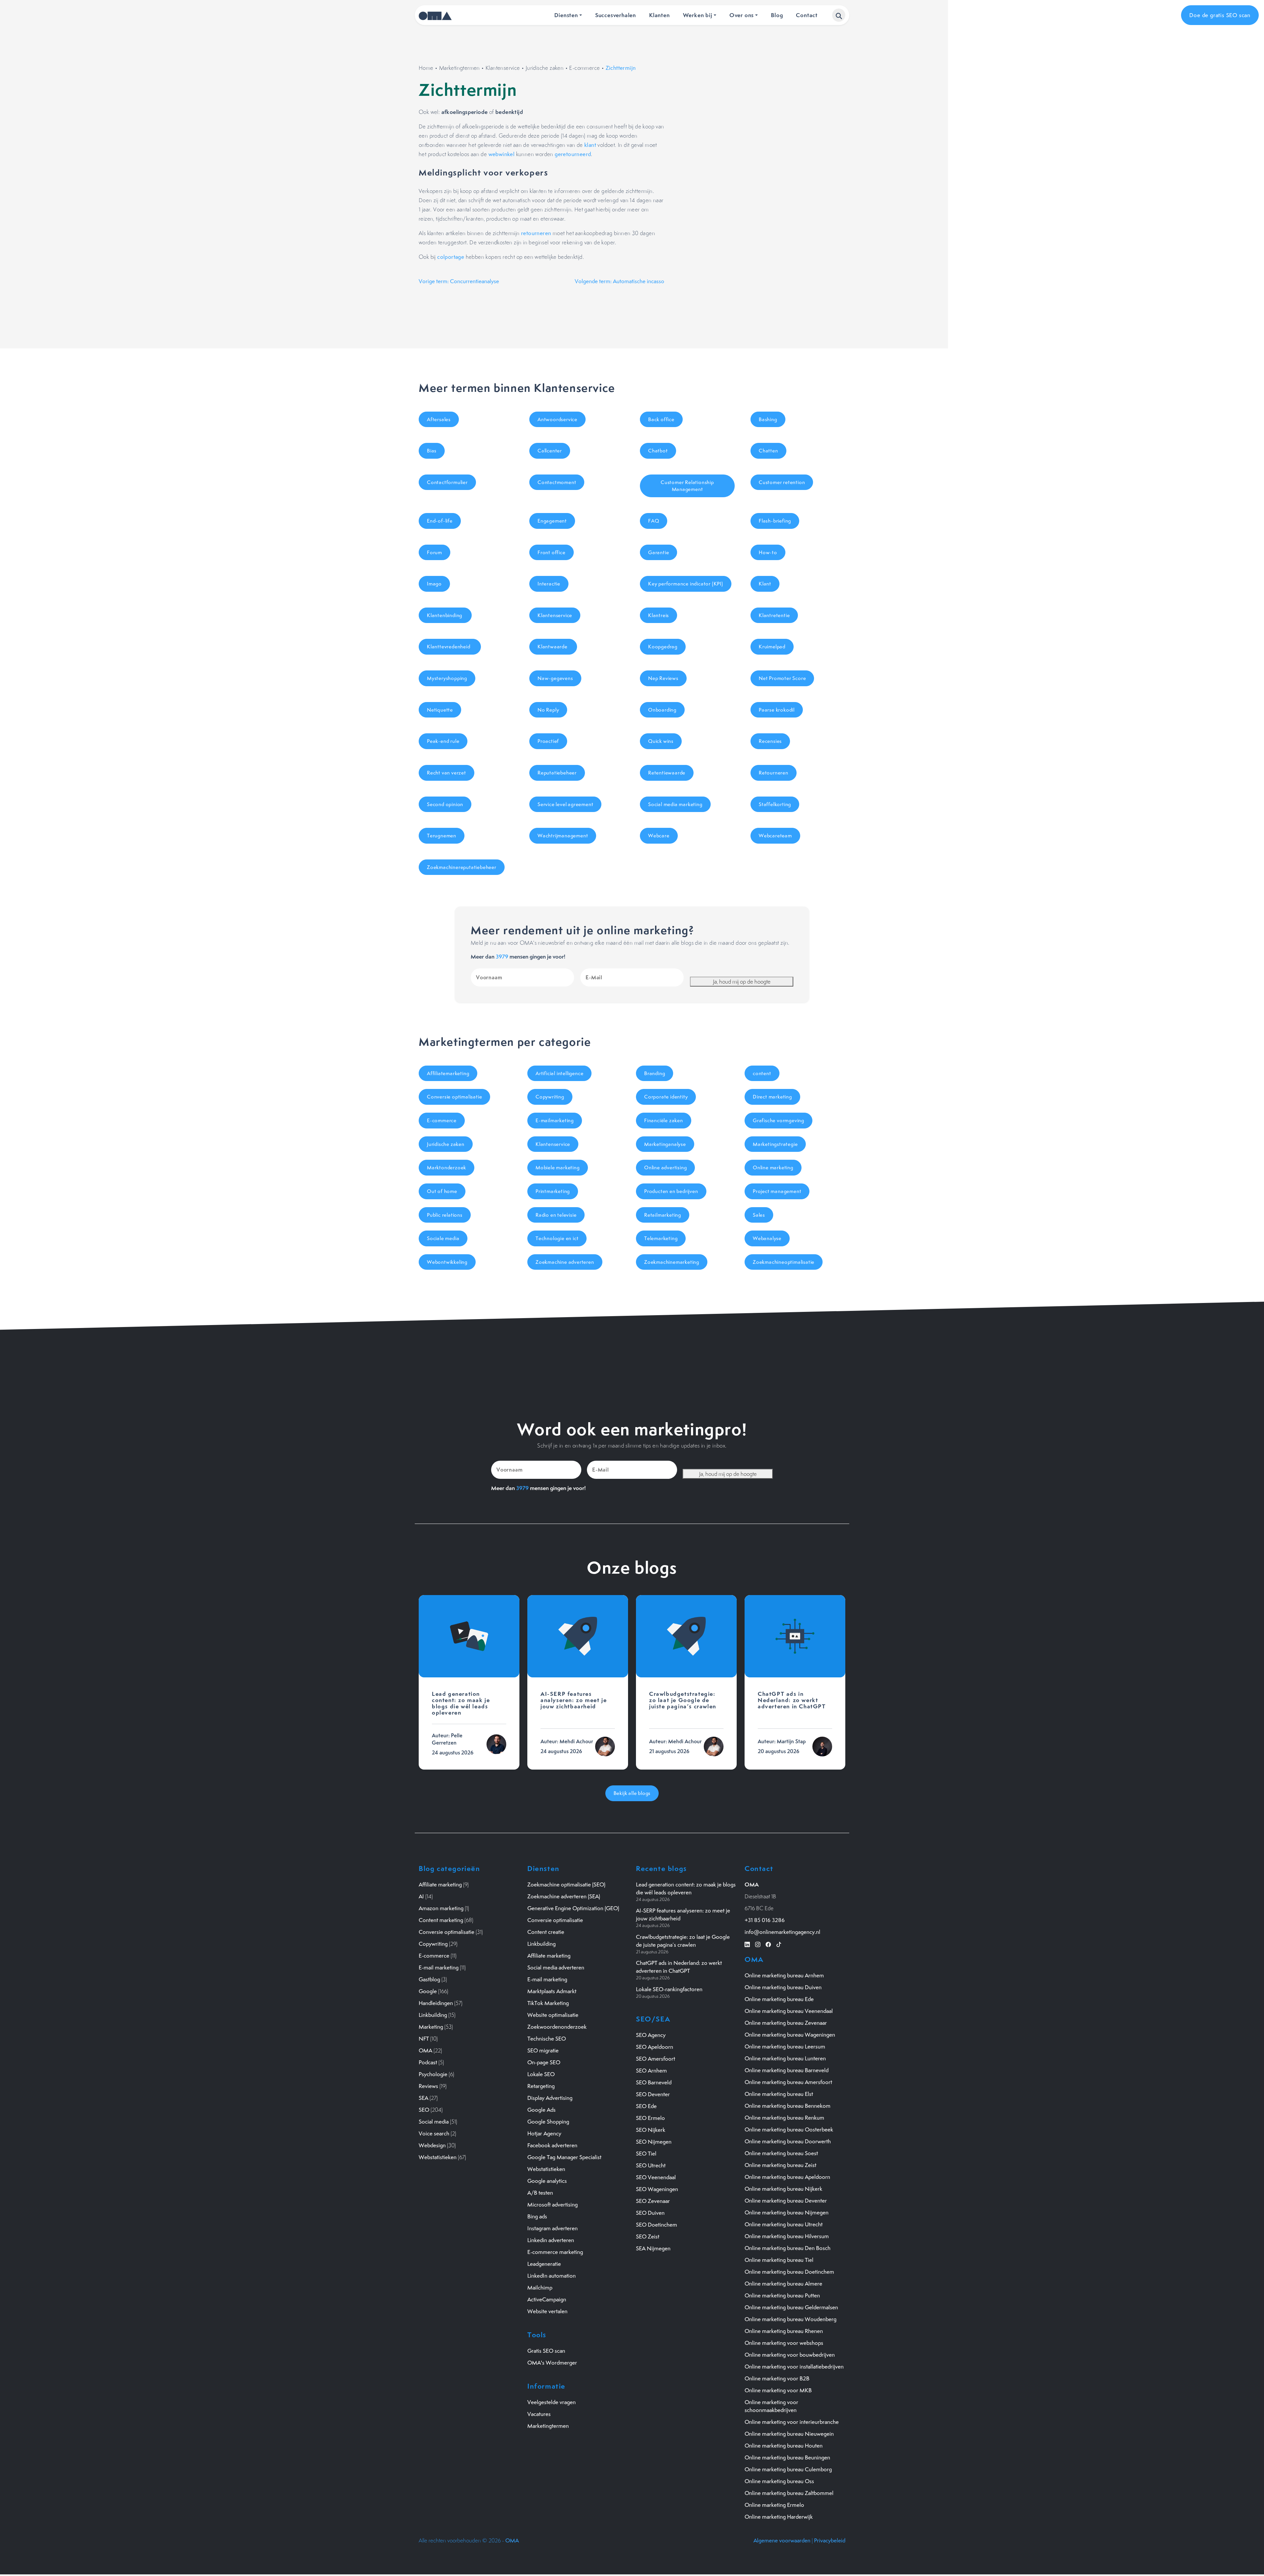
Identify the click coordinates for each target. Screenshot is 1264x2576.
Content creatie (546, 1932)
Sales (759, 1215)
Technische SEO (547, 2039)
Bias (432, 451)
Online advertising (665, 1167)
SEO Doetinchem (657, 2225)
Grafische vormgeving (778, 1120)
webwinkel (502, 154)
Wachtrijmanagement (563, 836)
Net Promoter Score (782, 678)
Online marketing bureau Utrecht (784, 2224)
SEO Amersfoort (656, 2059)
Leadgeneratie (544, 2264)
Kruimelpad (772, 647)
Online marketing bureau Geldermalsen (791, 2307)
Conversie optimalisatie (454, 1097)
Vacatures (539, 2414)
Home (426, 68)
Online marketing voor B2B (777, 2378)
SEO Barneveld (654, 2082)
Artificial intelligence (559, 1073)
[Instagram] (758, 1944)
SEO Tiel (646, 2154)
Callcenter (550, 451)
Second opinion (445, 804)
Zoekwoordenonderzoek (557, 2027)
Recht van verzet (447, 773)
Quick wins (661, 741)
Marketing (431, 2027)
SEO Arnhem (651, 2071)
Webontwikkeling (447, 1262)
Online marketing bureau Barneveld (787, 2070)
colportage (451, 257)
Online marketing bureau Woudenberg (790, 2319)
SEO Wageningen (657, 2189)
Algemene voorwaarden (782, 2540)
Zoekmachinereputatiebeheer (462, 867)
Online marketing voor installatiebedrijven (794, 2367)
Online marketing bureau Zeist (780, 2165)
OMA (425, 2050)
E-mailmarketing (555, 1120)
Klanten (659, 15)
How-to (768, 552)
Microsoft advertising (553, 2205)
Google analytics (547, 2181)
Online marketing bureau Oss (779, 2481)
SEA (423, 2098)
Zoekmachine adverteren (565, 1262)
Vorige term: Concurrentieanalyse (459, 281)
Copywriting (550, 1097)
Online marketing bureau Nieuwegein (789, 2434)
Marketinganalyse (665, 1144)
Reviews (428, 2086)
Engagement (552, 521)
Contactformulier (447, 482)
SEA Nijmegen (653, 2248)
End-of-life (440, 521)
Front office (552, 552)
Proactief (548, 741)
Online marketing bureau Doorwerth (788, 2141)
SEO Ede (646, 2106)
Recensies (770, 741)
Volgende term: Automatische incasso (619, 281)
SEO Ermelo (650, 2118)
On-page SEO (544, 2062)
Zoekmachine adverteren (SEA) (564, 1896)
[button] (839, 15)
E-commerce (584, 68)
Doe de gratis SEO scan (1220, 15)
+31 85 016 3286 (765, 1920)
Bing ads (537, 2216)
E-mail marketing (439, 1967)
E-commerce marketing (555, 2252)
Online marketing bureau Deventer (786, 2201)
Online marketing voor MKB (778, 2390)
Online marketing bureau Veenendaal (789, 2011)
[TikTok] (779, 1944)
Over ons (742, 15)
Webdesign (432, 2145)
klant (590, 145)
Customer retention (782, 482)
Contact (807, 15)
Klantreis (658, 615)
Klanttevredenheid (450, 647)
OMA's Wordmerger (552, 2363)
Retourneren (774, 773)
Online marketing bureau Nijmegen (787, 2212)
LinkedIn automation (552, 2276)
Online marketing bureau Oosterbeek (789, 2129)
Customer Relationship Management (687, 486)
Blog (777, 15)
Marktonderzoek (447, 1167)
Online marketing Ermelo (774, 2505)
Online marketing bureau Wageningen (790, 2035)
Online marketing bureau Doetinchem (789, 2272)
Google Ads (541, 2110)
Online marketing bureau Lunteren (785, 2058)
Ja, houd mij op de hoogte (742, 982)
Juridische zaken (545, 68)
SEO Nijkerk (651, 2130)
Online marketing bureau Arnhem (784, 1975)
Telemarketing (661, 1238)
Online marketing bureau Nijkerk (783, 2189)
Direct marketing (772, 1097)
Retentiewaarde (667, 773)
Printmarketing (553, 1191)
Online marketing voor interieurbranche (792, 2422)
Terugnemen (442, 836)
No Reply (548, 710)
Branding (655, 1073)
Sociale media (443, 1238)
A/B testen (540, 2193)
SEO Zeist (648, 2237)
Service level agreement (565, 804)
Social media (434, 2122)
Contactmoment (557, 482)
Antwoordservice (557, 419)
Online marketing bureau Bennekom (788, 2106)
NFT (424, 2039)
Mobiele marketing (558, 1167)
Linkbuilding (433, 2015)
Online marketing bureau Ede (779, 1999)
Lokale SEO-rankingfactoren (669, 1989)
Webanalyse (767, 1238)
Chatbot (658, 451)
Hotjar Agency (544, 2133)
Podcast (428, 2062)
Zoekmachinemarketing (672, 1262)
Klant (765, 584)
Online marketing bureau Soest (781, 2153)
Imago (434, 584)
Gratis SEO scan (546, 2351)
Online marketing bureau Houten (784, 2446)
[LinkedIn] (747, 1944)
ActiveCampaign (547, 2299)
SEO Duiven (650, 2213)
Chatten (768, 451)
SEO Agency (651, 2035)
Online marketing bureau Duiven (783, 1987)
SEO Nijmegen (654, 2142)
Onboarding (662, 710)
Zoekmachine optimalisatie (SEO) (566, 1885)
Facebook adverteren (552, 2145)
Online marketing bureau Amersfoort (788, 2082)
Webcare (659, 836)
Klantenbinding (445, 615)
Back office (661, 419)
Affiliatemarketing (448, 1073)
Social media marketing (675, 804)
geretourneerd (573, 154)
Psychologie (433, 2074)
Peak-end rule (443, 741)
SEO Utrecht (651, 2165)
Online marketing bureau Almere (783, 2284)
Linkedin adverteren (551, 2240)
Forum (434, 552)
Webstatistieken (438, 2157)
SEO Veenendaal (656, 2177)
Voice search (434, 2133)
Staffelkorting (775, 804)
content (762, 1073)
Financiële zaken (664, 1120)
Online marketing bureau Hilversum (787, 2236)
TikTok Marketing (548, 2003)
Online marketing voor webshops (784, 2343)
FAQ (654, 521)
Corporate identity (666, 1097)
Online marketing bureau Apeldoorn (787, 2177)
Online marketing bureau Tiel (779, 2260)
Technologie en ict (557, 1238)
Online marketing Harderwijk (779, 2517)
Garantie (658, 552)
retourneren (536, 233)
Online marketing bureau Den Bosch (788, 2248)
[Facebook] (768, 1944)
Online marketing (773, 1167)
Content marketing (441, 1920)
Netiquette (440, 710)
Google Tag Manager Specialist (564, 2157)
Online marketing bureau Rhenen (784, 2331)
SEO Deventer (653, 2094)
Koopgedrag (663, 647)
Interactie (549, 584)
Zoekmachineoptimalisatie (784, 1262)
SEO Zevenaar (653, 2201)
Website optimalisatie (553, 2015)
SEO (424, 2110)
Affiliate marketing (440, 1885)
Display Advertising (550, 2098)
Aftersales (439, 419)
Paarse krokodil (777, 710)
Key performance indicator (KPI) (686, 584)
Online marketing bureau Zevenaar (786, 2023)
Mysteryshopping (447, 678)
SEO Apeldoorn (655, 2047)
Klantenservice (503, 68)
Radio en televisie (556, 1215)
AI (421, 1896)
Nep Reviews (663, 678)
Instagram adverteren (553, 2228)
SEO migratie (543, 2050)
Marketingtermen (460, 68)
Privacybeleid (830, 2540)
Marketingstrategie (775, 1144)
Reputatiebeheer (557, 773)
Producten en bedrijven (671, 1191)
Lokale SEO (541, 2074)
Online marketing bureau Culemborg (788, 2469)
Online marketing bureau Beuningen (787, 2457)
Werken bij (698, 15)
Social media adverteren (556, 1967)
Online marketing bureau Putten (782, 2295)
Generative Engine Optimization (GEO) (573, 1908)
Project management (777, 1191)
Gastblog (429, 1979)
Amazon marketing (441, 1908)
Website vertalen (547, 2311)
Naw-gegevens (555, 678)
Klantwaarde (553, 647)
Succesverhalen (616, 15)
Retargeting (541, 2086)
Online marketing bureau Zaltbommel (789, 2493)
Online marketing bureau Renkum (784, 2118)
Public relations (445, 1215)
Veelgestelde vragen (552, 2402)
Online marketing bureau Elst (779, 2094)
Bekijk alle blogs (632, 1793)
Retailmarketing (663, 1215)
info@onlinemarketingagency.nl (782, 1932)
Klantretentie (774, 615)
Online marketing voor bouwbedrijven (790, 2355)
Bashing (768, 419)
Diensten (566, 15)
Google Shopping (548, 2122)
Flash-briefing (775, 521)
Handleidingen (436, 2003)
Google (428, 1991)
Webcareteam (775, 836)
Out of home (442, 1191)
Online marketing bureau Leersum (785, 2047)
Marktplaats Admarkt (552, 1991)
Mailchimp (540, 2288)
